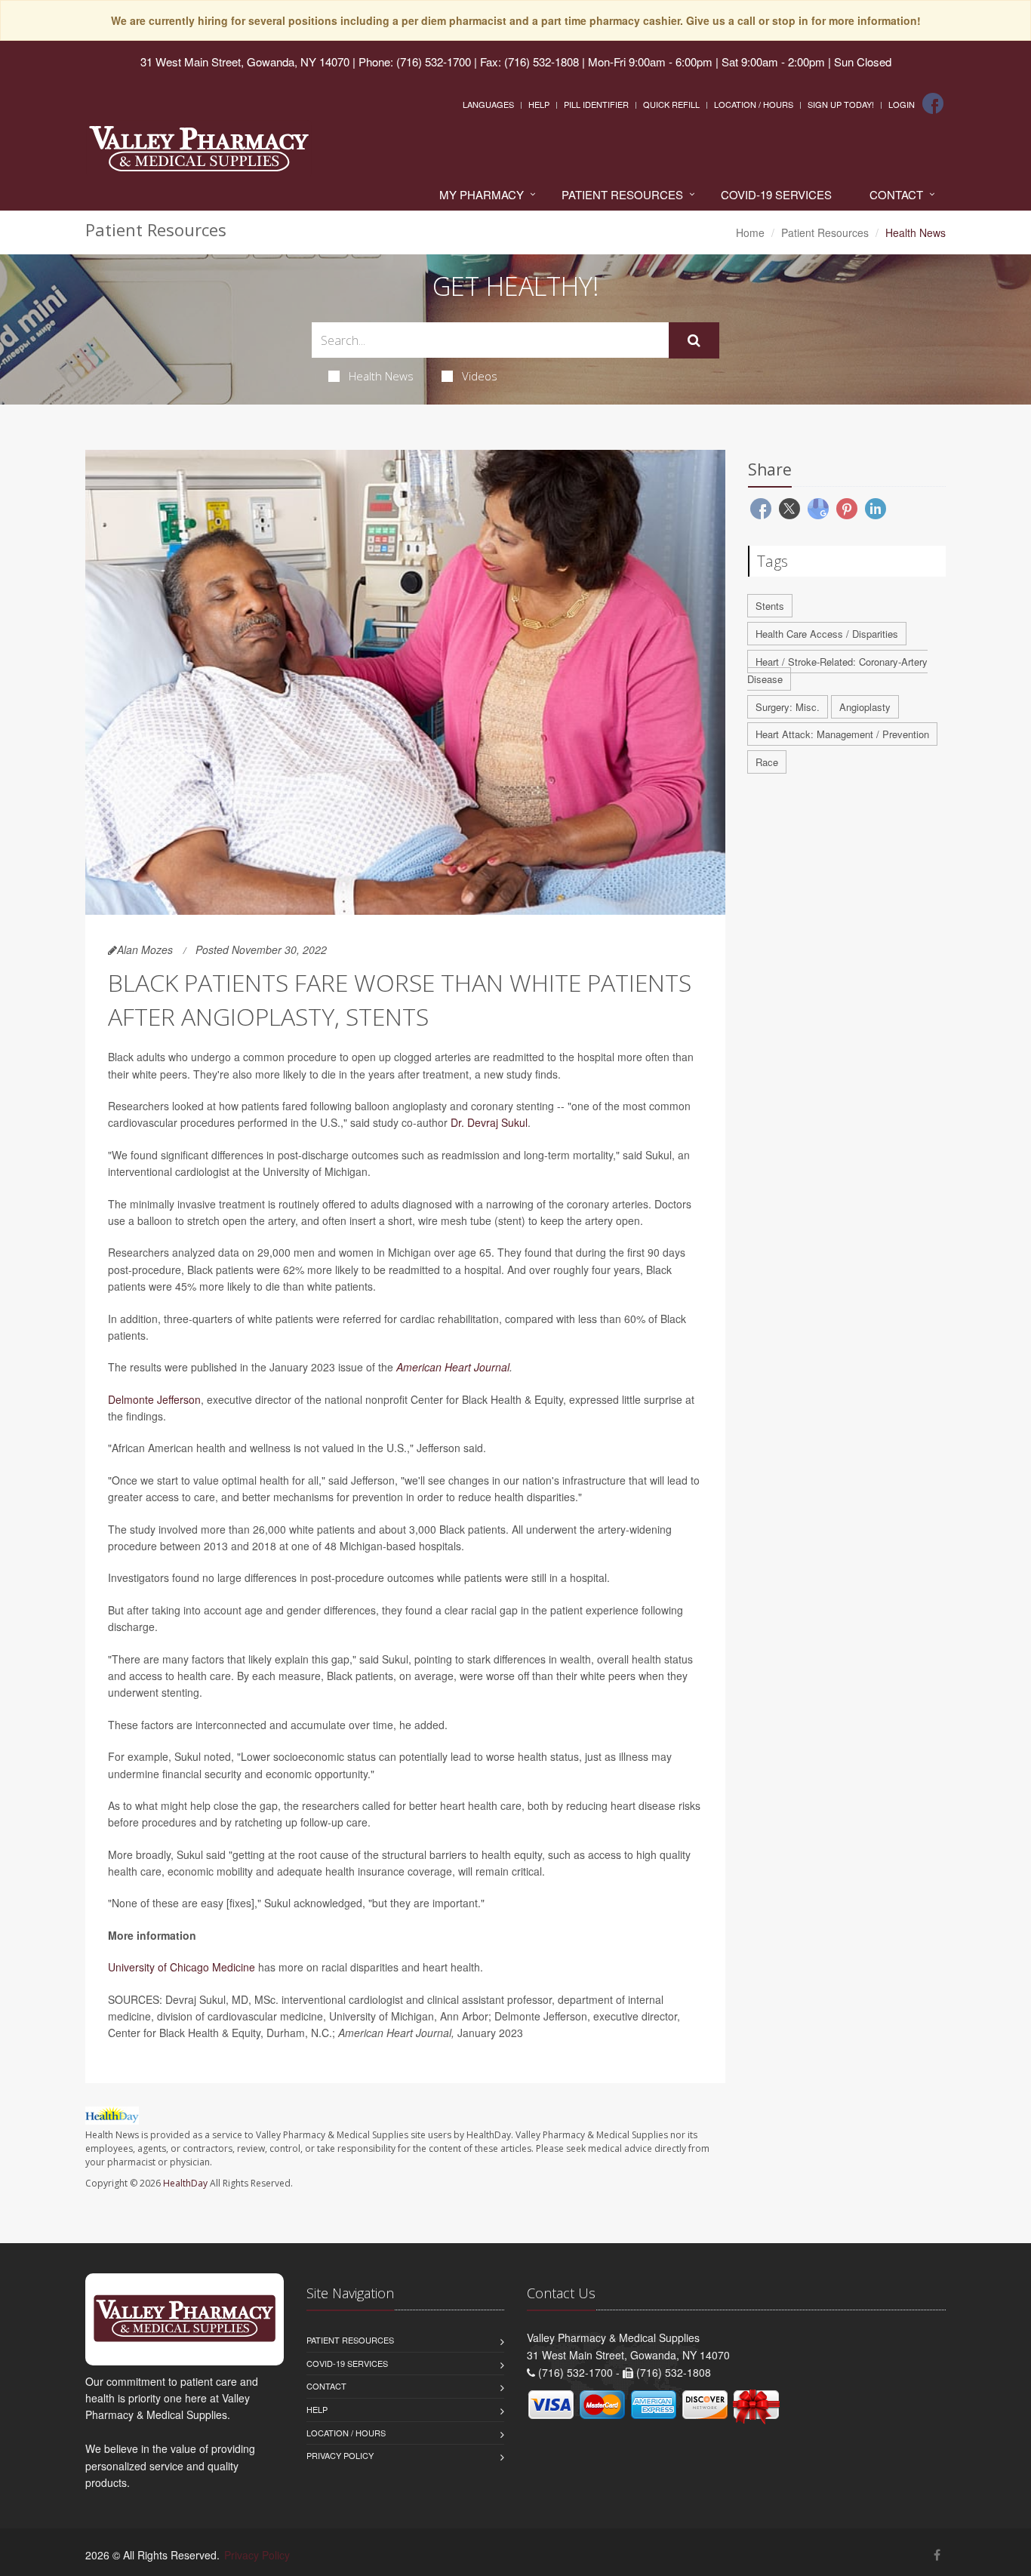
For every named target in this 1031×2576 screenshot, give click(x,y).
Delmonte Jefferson (154, 1399)
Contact (896, 194)
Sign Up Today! (841, 104)
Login (902, 104)
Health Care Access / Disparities (827, 634)
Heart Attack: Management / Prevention (842, 734)
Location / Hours (754, 104)
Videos (480, 376)
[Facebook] (933, 103)
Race (767, 762)
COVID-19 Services (776, 194)
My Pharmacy (482, 194)
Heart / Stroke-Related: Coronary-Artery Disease (837, 670)
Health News (381, 376)
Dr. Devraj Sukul (489, 1122)
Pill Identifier (596, 104)
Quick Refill (671, 104)
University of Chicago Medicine (182, 1967)
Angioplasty (865, 707)
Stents (770, 606)
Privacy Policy (340, 2455)
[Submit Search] (694, 340)
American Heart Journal (453, 1367)
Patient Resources (622, 194)
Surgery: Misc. (788, 707)
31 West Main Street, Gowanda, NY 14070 (245, 62)
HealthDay (185, 2183)
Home (750, 232)
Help (539, 104)
